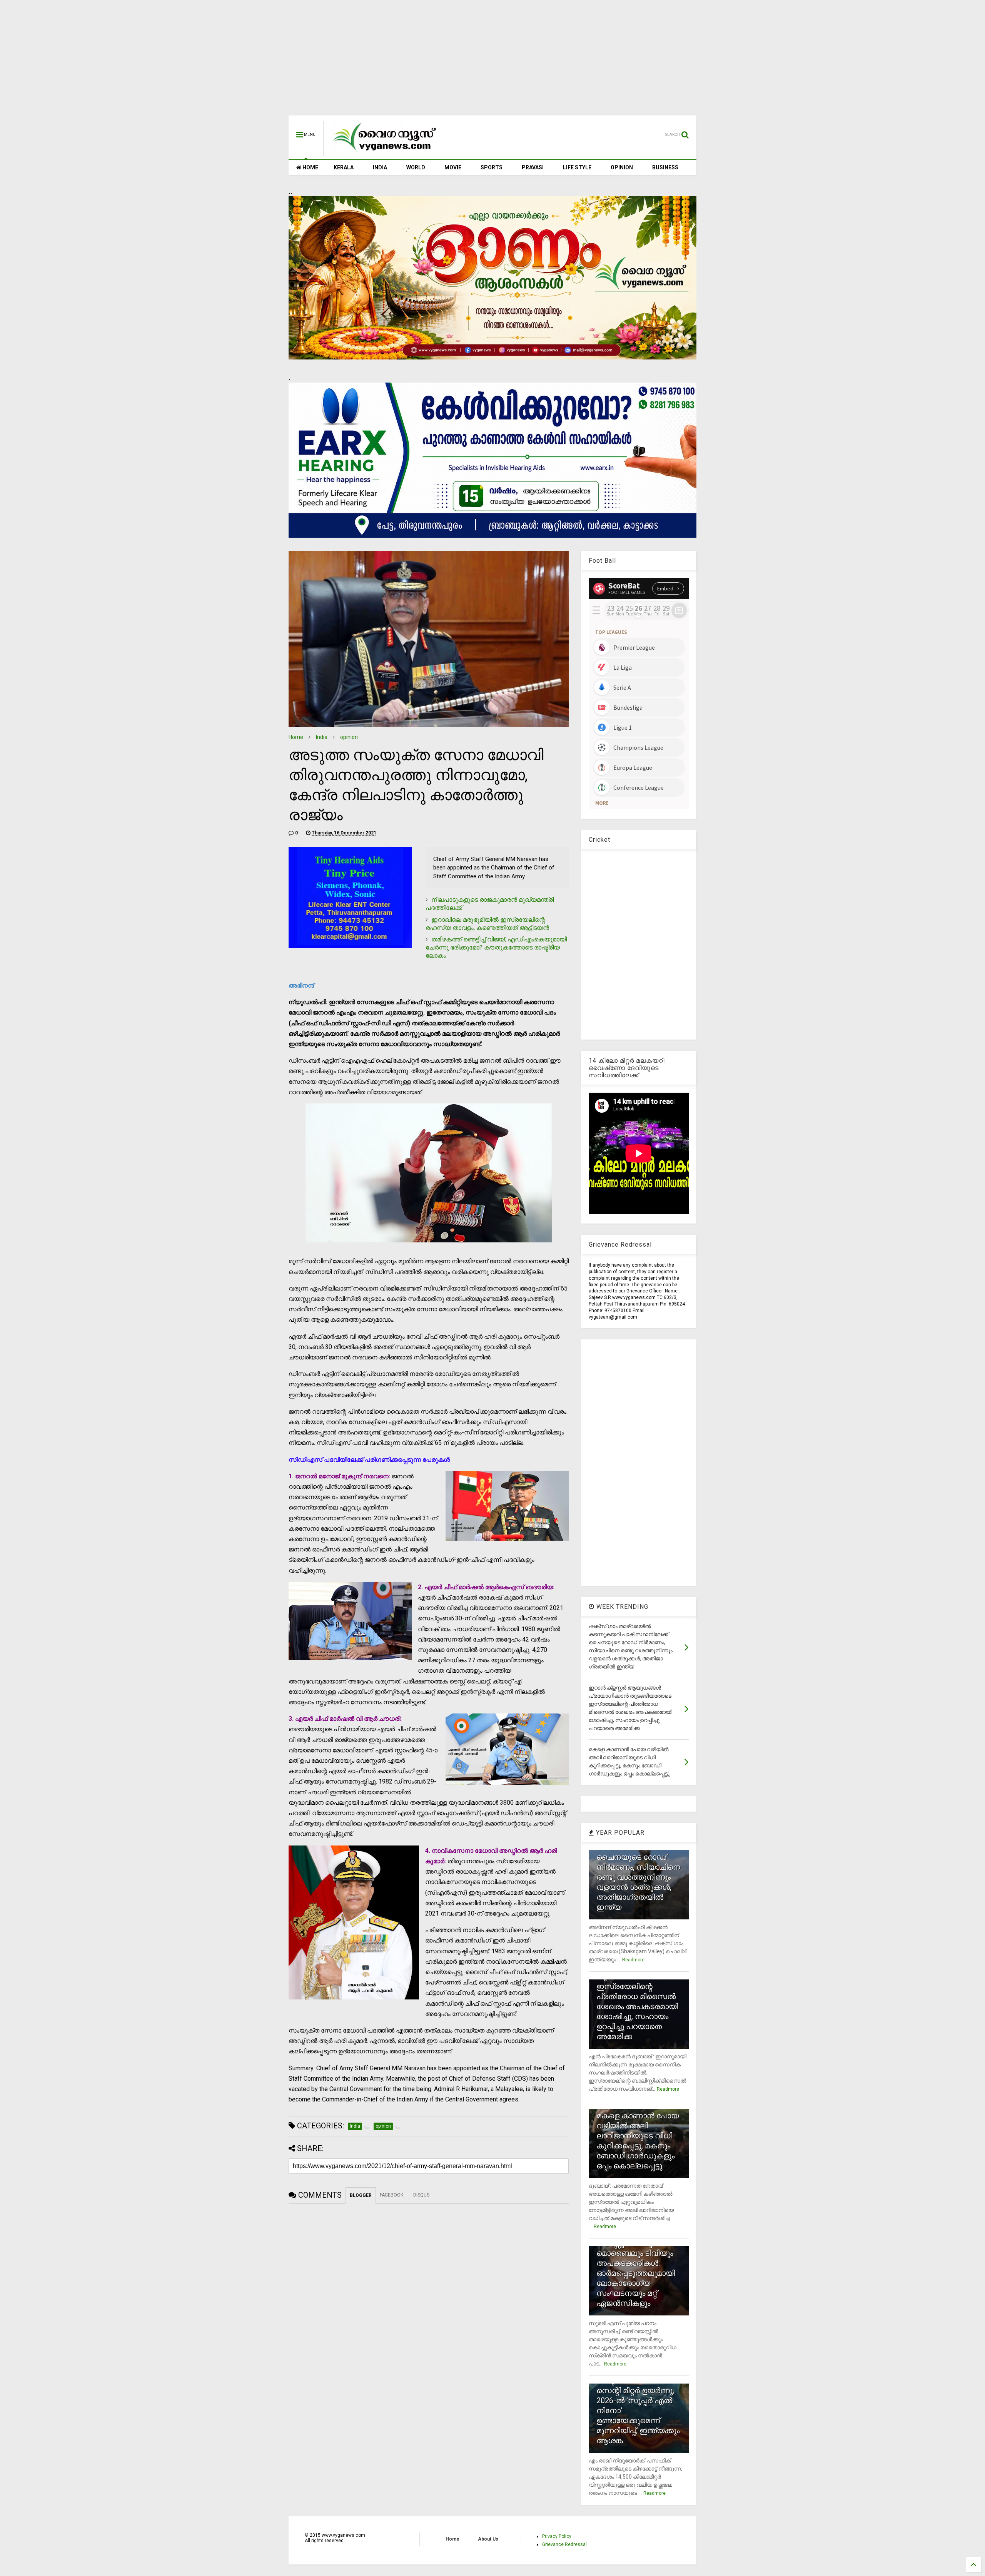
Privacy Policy (557, 2536)
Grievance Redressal (564, 2544)
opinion (349, 737)
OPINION (622, 167)
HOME (310, 167)
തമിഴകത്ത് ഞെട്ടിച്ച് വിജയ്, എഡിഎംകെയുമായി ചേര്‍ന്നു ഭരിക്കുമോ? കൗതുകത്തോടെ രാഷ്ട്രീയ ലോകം (496, 947)
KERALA (344, 167)
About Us (488, 2539)
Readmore (633, 1960)
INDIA (380, 167)
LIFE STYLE (577, 167)
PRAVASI (533, 167)
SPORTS (492, 167)
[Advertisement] (492, 62)
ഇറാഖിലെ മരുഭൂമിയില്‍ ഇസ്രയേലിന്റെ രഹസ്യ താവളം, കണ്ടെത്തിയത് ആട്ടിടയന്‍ (487, 924)
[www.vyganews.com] (385, 152)
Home (296, 737)
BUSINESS (665, 167)
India (322, 737)
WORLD (416, 167)
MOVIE (453, 167)
